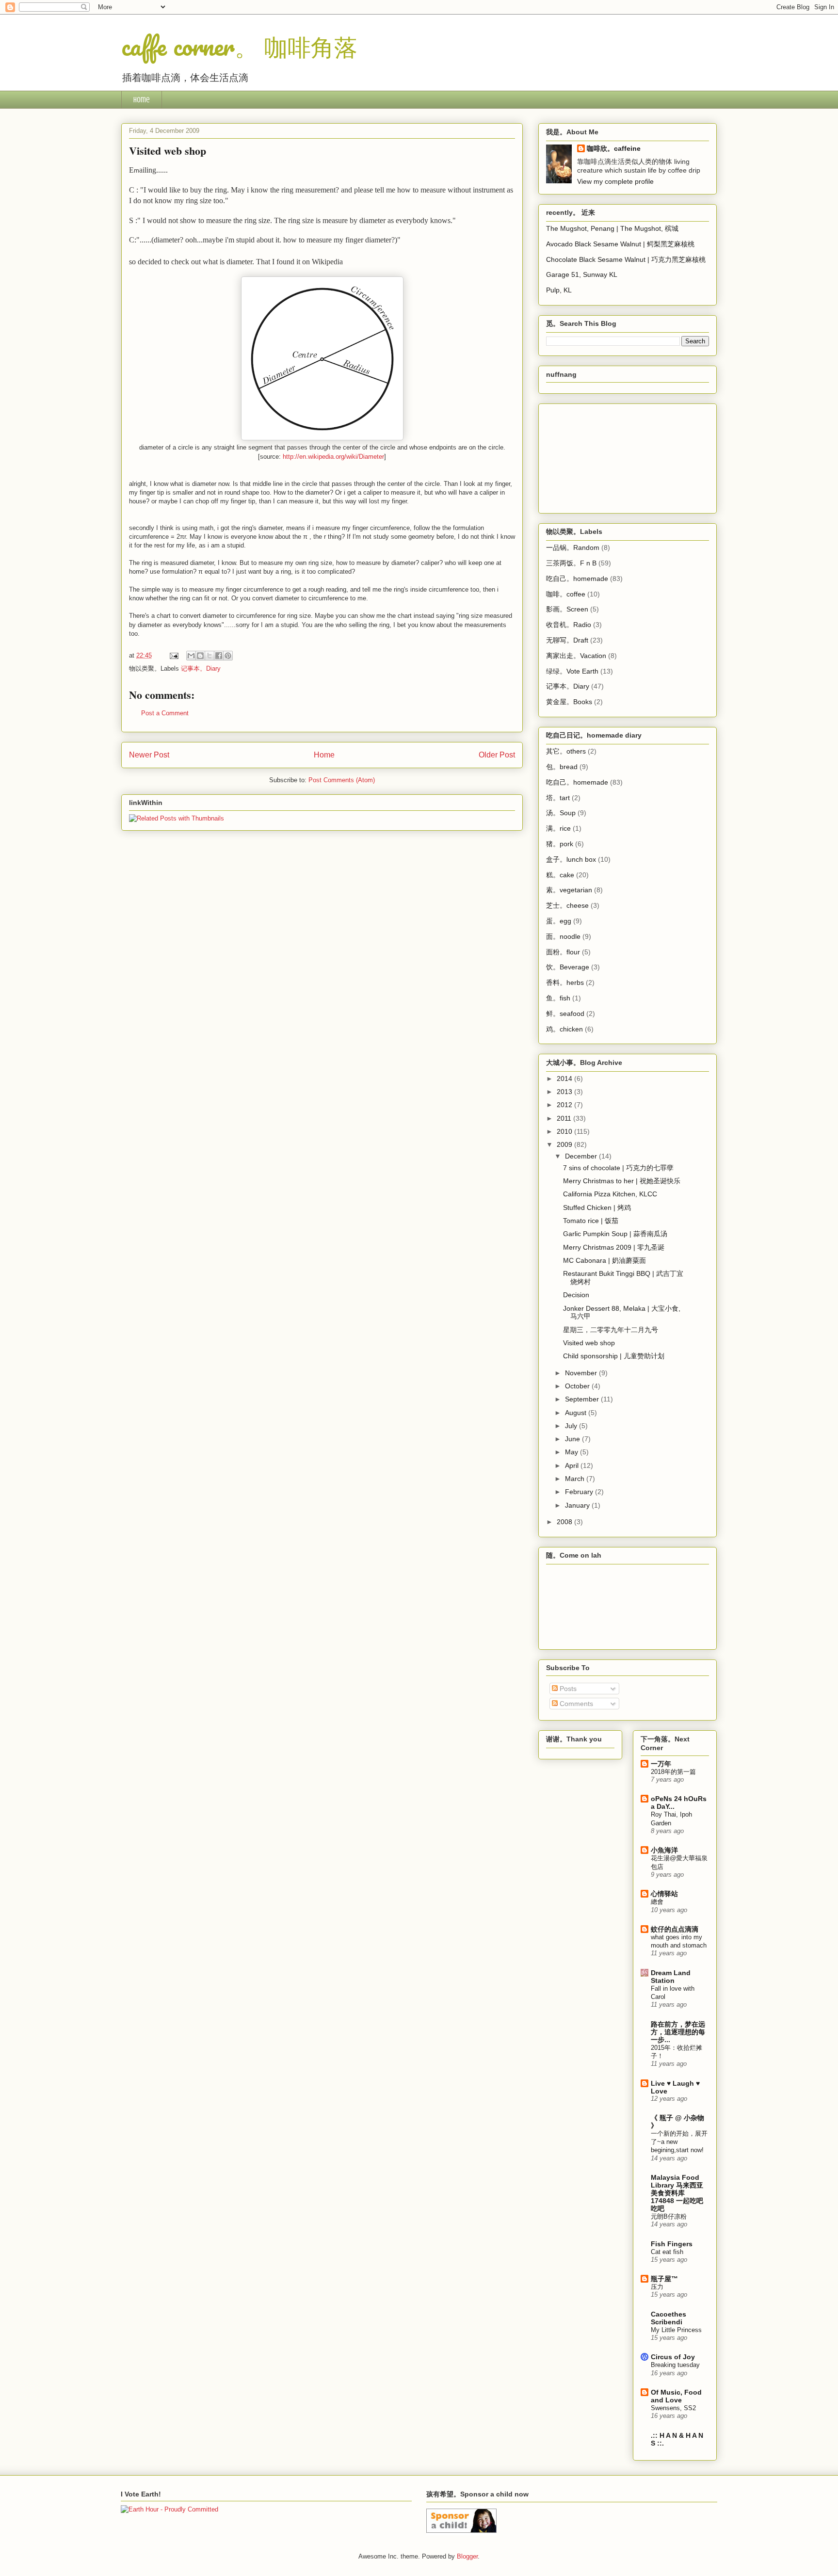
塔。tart (558, 798)
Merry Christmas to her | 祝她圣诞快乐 (622, 1181)
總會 (657, 1902)
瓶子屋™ (664, 2279)
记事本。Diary (201, 668)
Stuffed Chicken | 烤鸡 (597, 1207)
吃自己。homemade (577, 579)
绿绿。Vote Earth (572, 671)
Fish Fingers (672, 2244)
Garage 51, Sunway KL (582, 274)
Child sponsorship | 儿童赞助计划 (614, 1356)
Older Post (497, 755)
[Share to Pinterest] (228, 656)
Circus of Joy (673, 2357)
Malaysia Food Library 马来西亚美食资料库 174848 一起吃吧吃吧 (677, 2193)
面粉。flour (563, 952)
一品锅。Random (573, 547)
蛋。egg (559, 921)
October (578, 1386)
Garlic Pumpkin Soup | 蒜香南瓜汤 (615, 1234)
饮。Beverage (568, 967)
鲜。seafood (565, 1014)
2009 (565, 1144)
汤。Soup (561, 813)
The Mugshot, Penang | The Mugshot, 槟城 (612, 228)
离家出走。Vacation (576, 656)
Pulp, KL (559, 290)
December (582, 1156)
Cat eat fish (667, 2252)
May (572, 1452)
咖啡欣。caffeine (614, 148)
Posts (567, 1689)
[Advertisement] (595, 456)
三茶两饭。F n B (571, 563)
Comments (575, 1704)
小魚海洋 (664, 1850)
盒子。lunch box (571, 859)
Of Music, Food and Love (676, 2396)
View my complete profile (615, 181)
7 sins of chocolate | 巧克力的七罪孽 (618, 1168)
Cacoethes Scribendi (669, 2318)
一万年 (661, 1764)
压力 (657, 2287)
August (577, 1413)
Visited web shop (589, 1343)
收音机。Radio (569, 625)
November (582, 1373)
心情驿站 (664, 1894)
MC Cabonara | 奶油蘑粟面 (604, 1260)
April (573, 1465)
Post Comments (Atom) (342, 780)
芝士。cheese (567, 905)
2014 (565, 1079)
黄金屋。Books (569, 702)
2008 (565, 1522)
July (572, 1426)
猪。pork (560, 844)
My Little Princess (676, 2330)
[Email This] (191, 656)
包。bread (562, 767)
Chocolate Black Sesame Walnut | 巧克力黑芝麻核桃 (626, 259)
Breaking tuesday (675, 2365)
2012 (565, 1105)
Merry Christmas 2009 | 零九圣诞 (614, 1247)
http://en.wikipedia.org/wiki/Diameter (333, 457)
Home (142, 100)
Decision (576, 1295)
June (573, 1439)
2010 (565, 1131)
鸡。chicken (564, 1029)
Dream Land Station (671, 1977)
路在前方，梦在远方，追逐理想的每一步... (678, 2032)
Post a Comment (165, 713)
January (578, 1505)
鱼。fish (558, 998)
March (576, 1479)
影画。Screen (567, 609)
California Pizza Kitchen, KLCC (610, 1194)
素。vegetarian (569, 890)
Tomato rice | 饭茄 (591, 1221)
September (583, 1399)
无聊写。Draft (567, 640)
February (580, 1492)
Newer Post (149, 755)
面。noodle (563, 936)
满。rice (558, 828)
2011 (565, 1118)
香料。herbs (565, 982)
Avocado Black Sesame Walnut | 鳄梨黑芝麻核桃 (620, 244)
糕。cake (560, 875)
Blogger (467, 2556)
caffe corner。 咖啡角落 (239, 46)
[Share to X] (209, 656)
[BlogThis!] (200, 656)
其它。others (566, 751)
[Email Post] (173, 655)
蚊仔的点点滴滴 (675, 1929)
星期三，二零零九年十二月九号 (611, 1330)
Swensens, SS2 (673, 2408)
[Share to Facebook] (219, 656)
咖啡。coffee (566, 594)
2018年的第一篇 (673, 1772)
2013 (565, 1092)
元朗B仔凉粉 (669, 2216)
